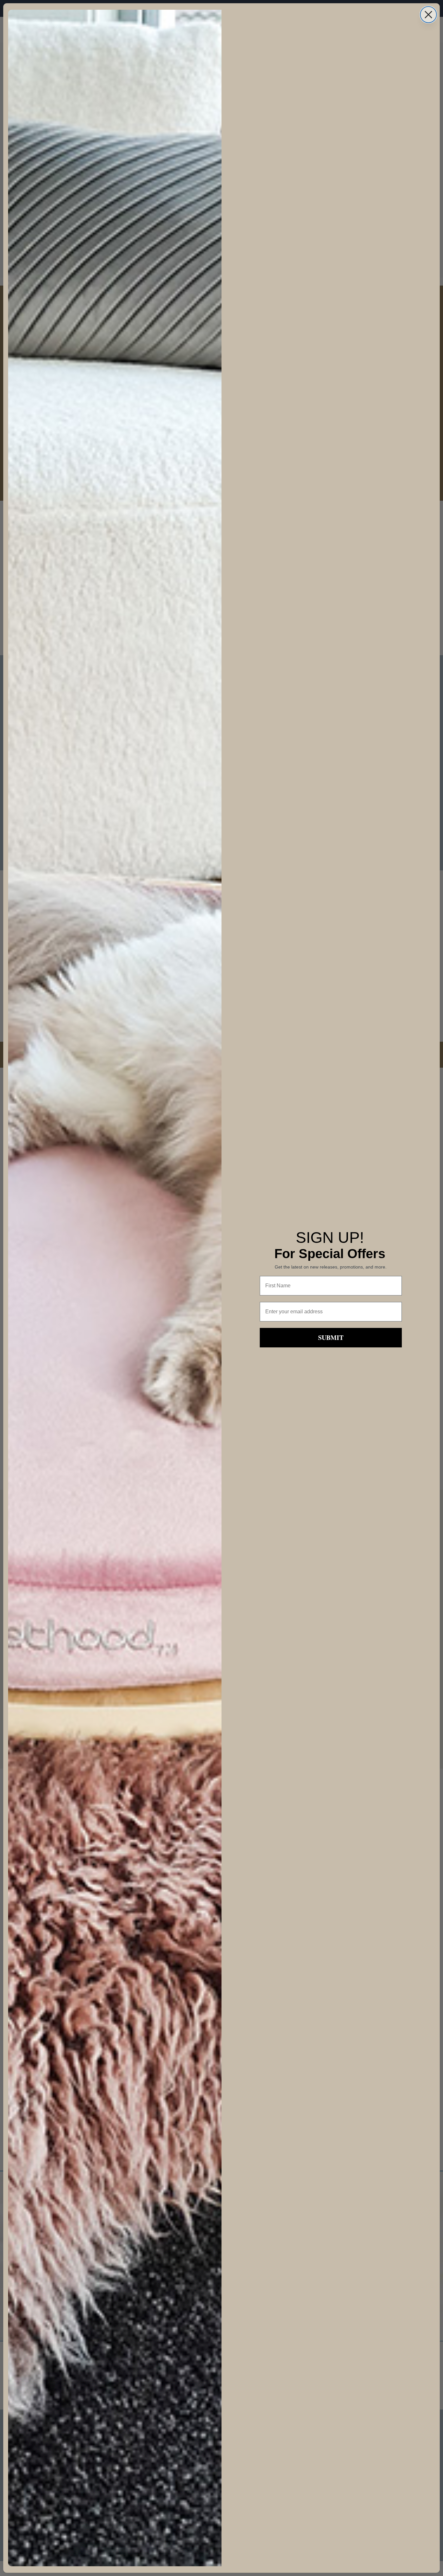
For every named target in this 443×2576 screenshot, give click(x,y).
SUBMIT (331, 1337)
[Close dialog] (428, 15)
